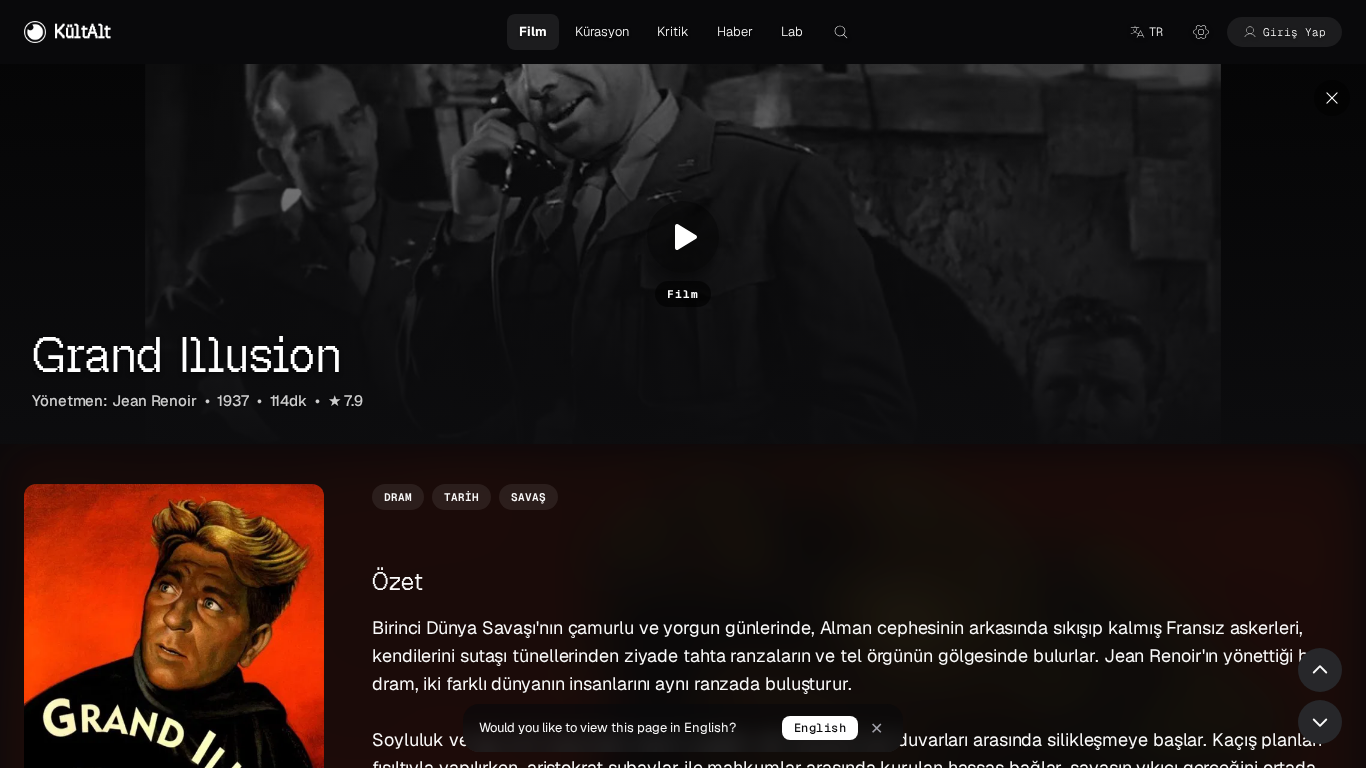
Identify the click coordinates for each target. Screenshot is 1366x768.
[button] (1146, 32)
